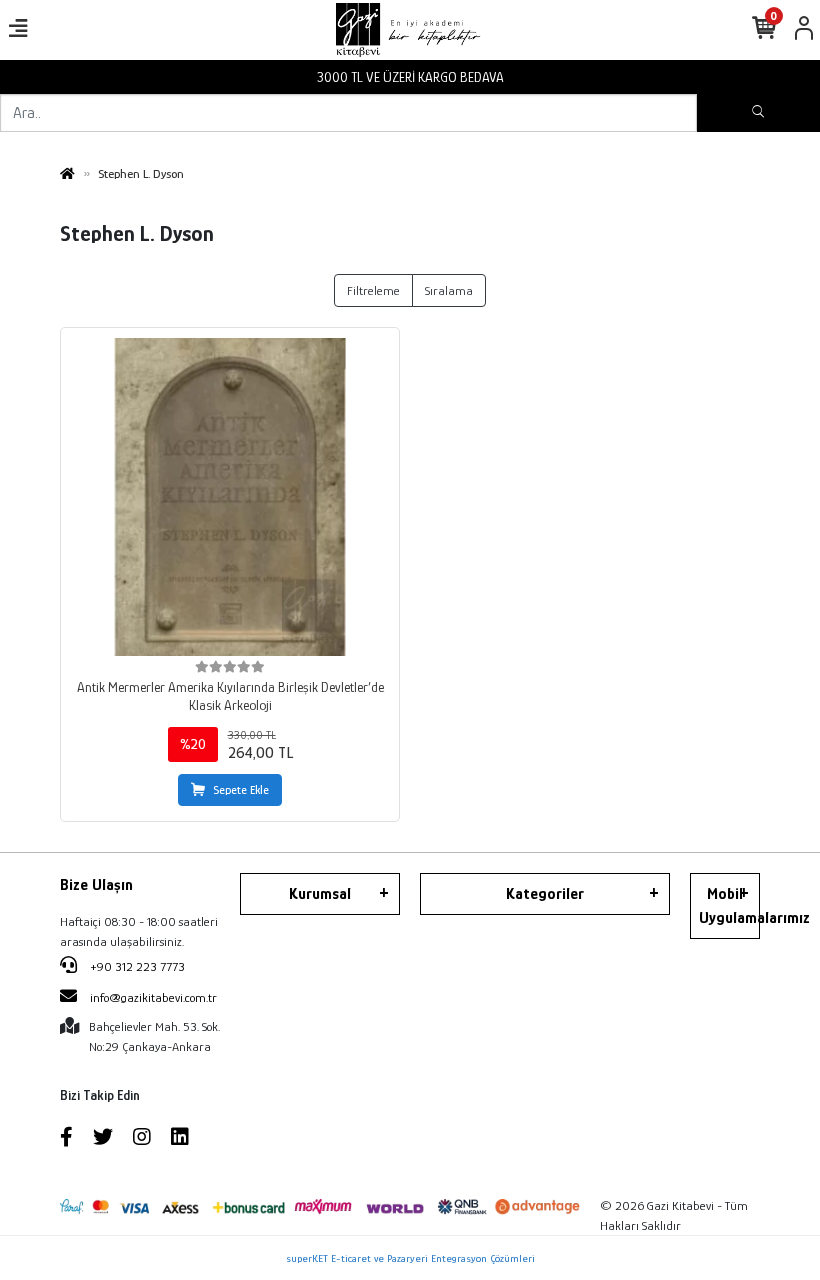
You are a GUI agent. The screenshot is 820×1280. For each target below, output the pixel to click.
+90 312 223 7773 (136, 966)
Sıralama (449, 290)
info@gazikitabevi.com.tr (153, 997)
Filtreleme (373, 290)
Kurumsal (320, 894)
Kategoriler (545, 894)
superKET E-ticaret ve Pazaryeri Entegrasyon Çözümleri (410, 1258)
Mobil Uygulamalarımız (729, 906)
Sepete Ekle (241, 790)
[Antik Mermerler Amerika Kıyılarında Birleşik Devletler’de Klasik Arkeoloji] (230, 497)
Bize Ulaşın (96, 885)
